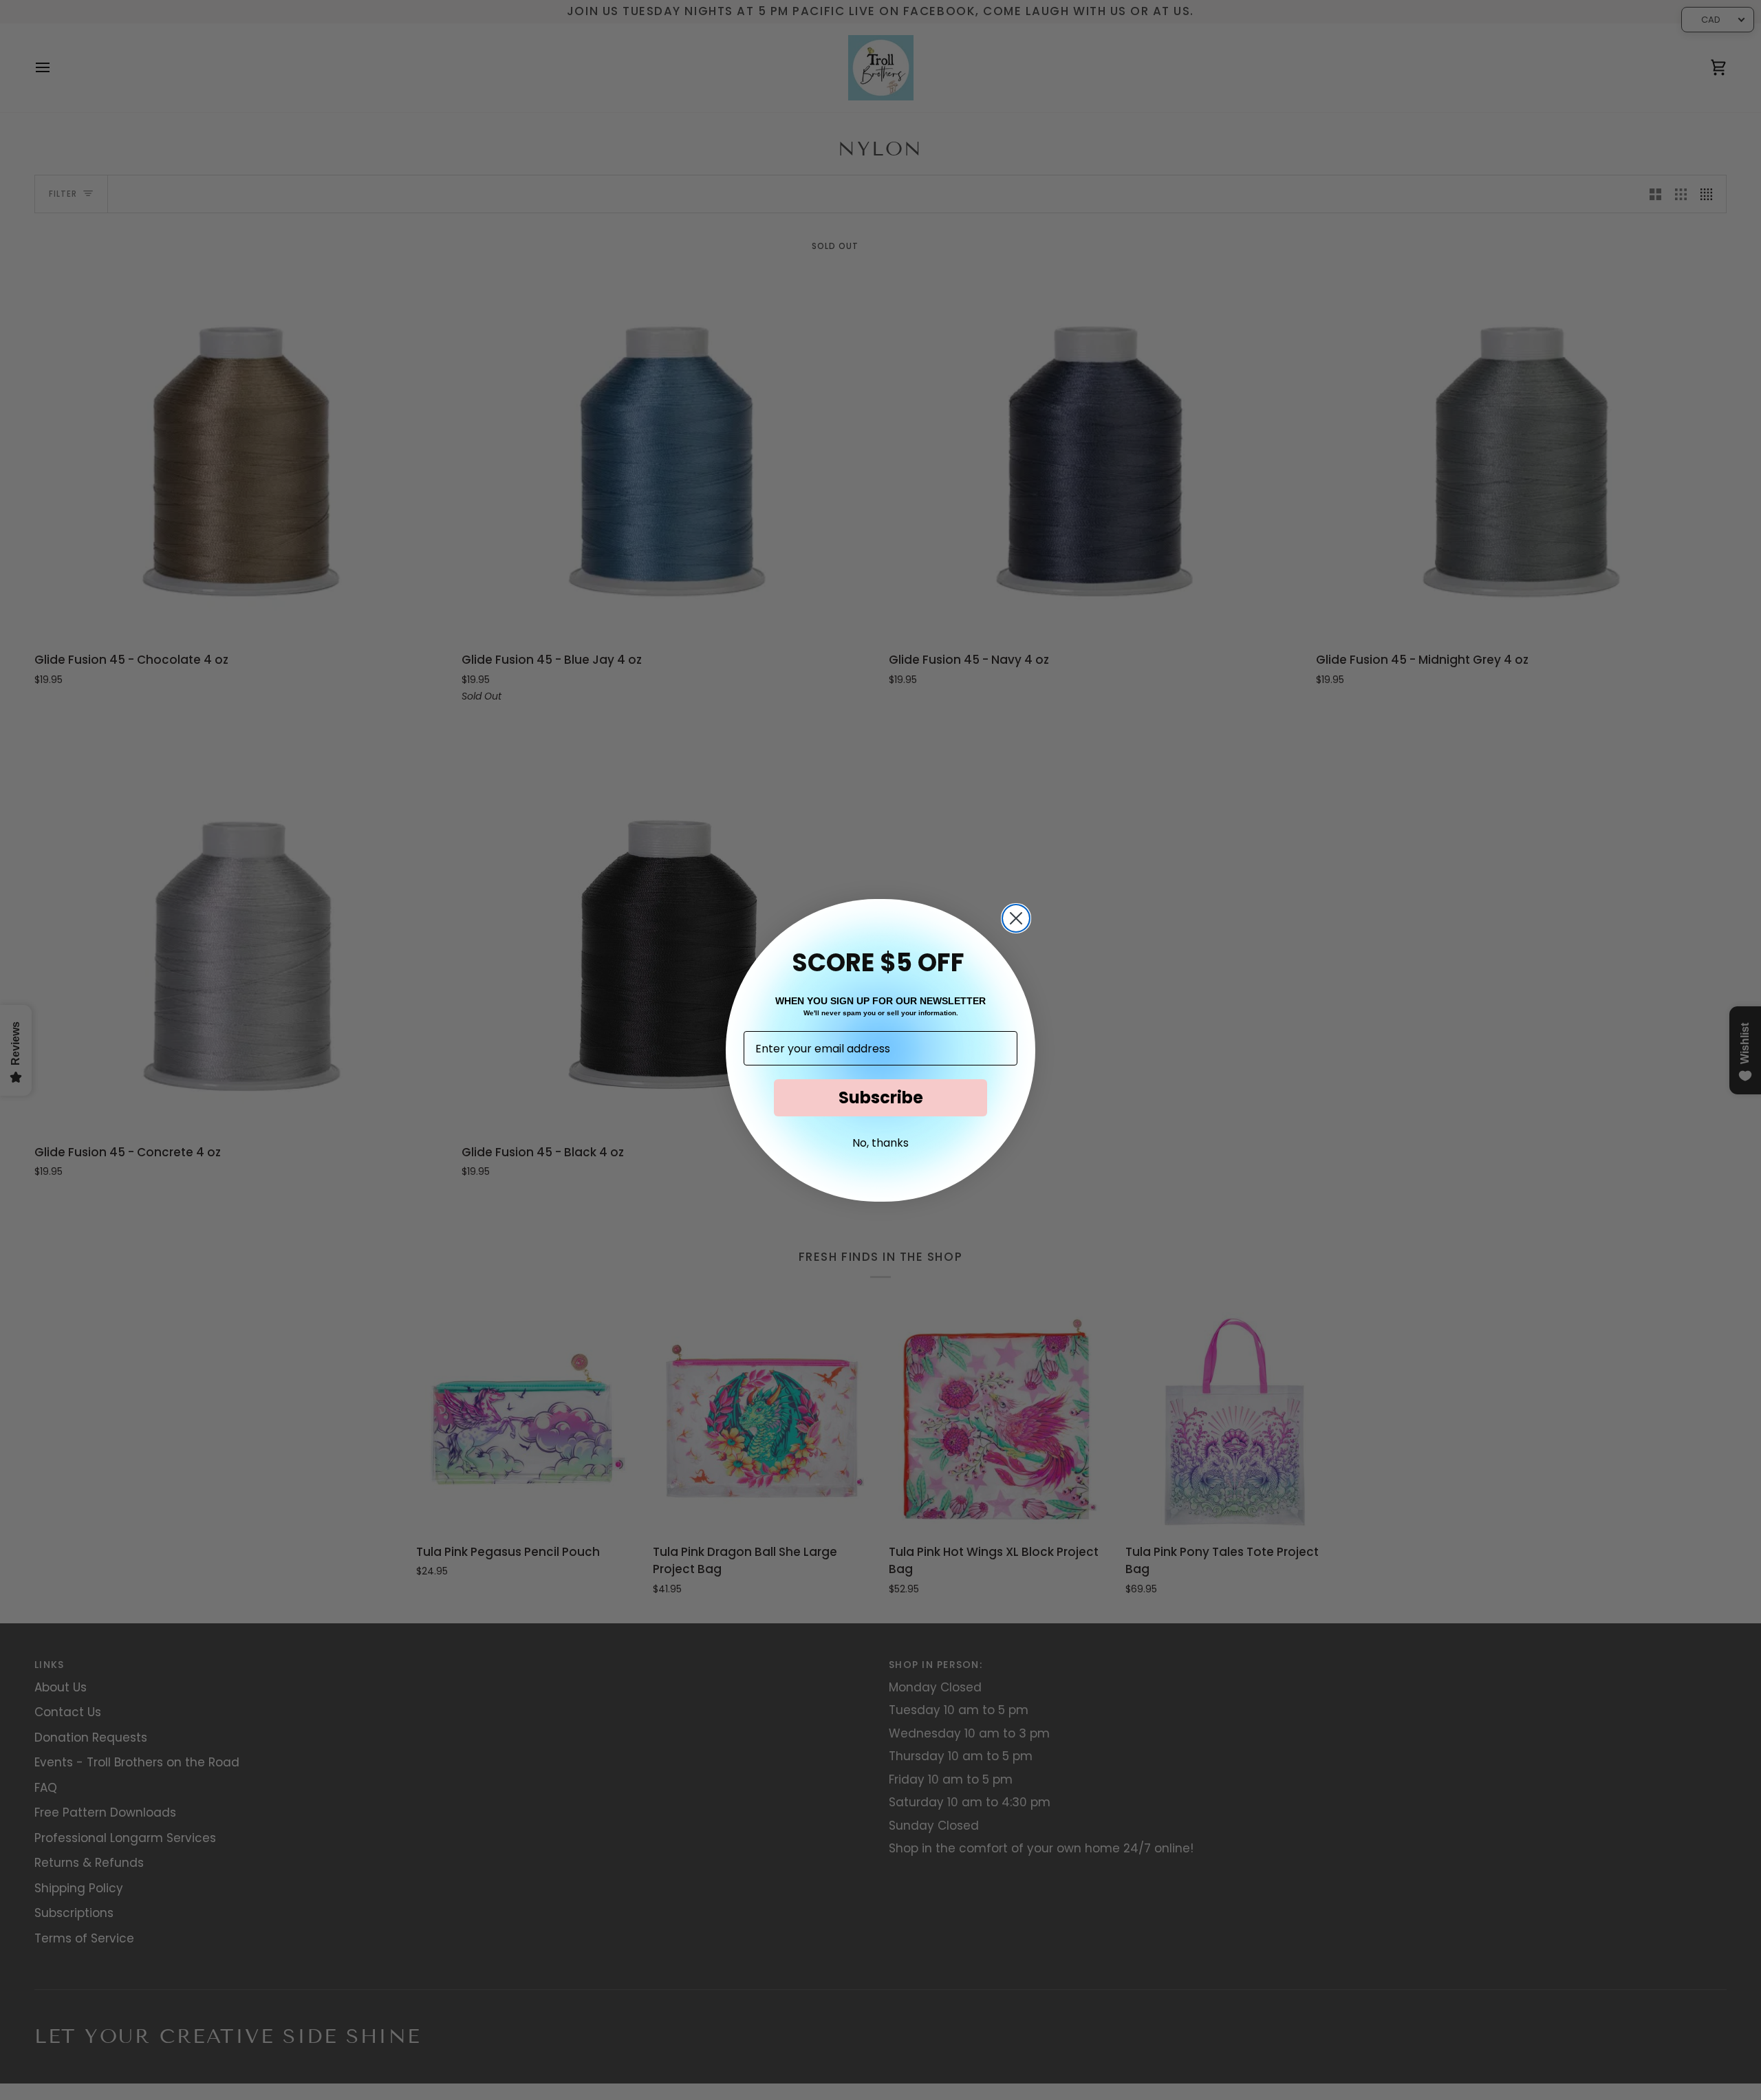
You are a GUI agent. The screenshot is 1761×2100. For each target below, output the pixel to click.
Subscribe (881, 1097)
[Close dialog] (1016, 918)
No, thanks (880, 1143)
